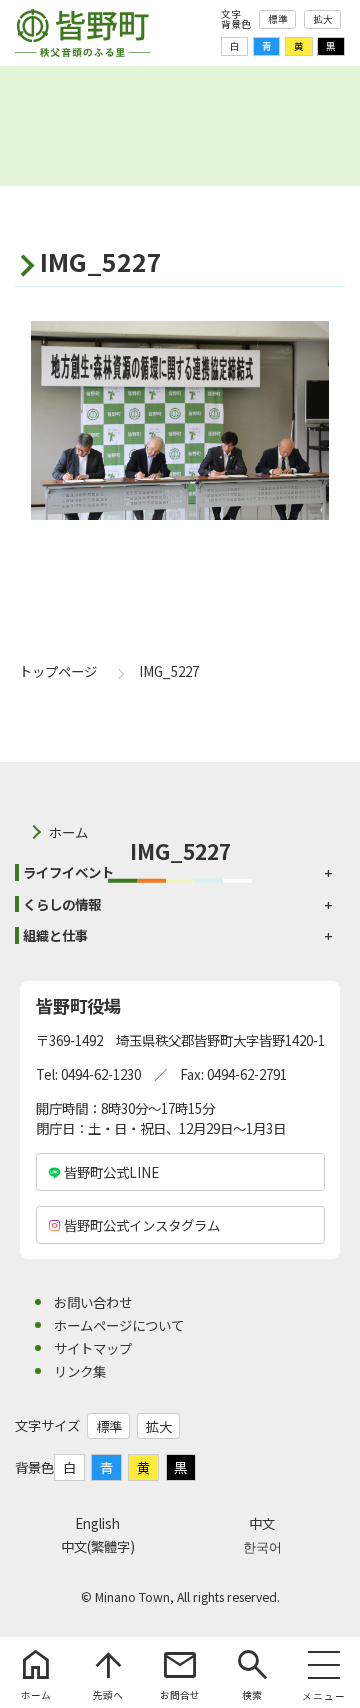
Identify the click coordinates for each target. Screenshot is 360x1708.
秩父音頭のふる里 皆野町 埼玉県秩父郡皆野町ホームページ (83, 33)
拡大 (323, 19)
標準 (278, 19)
